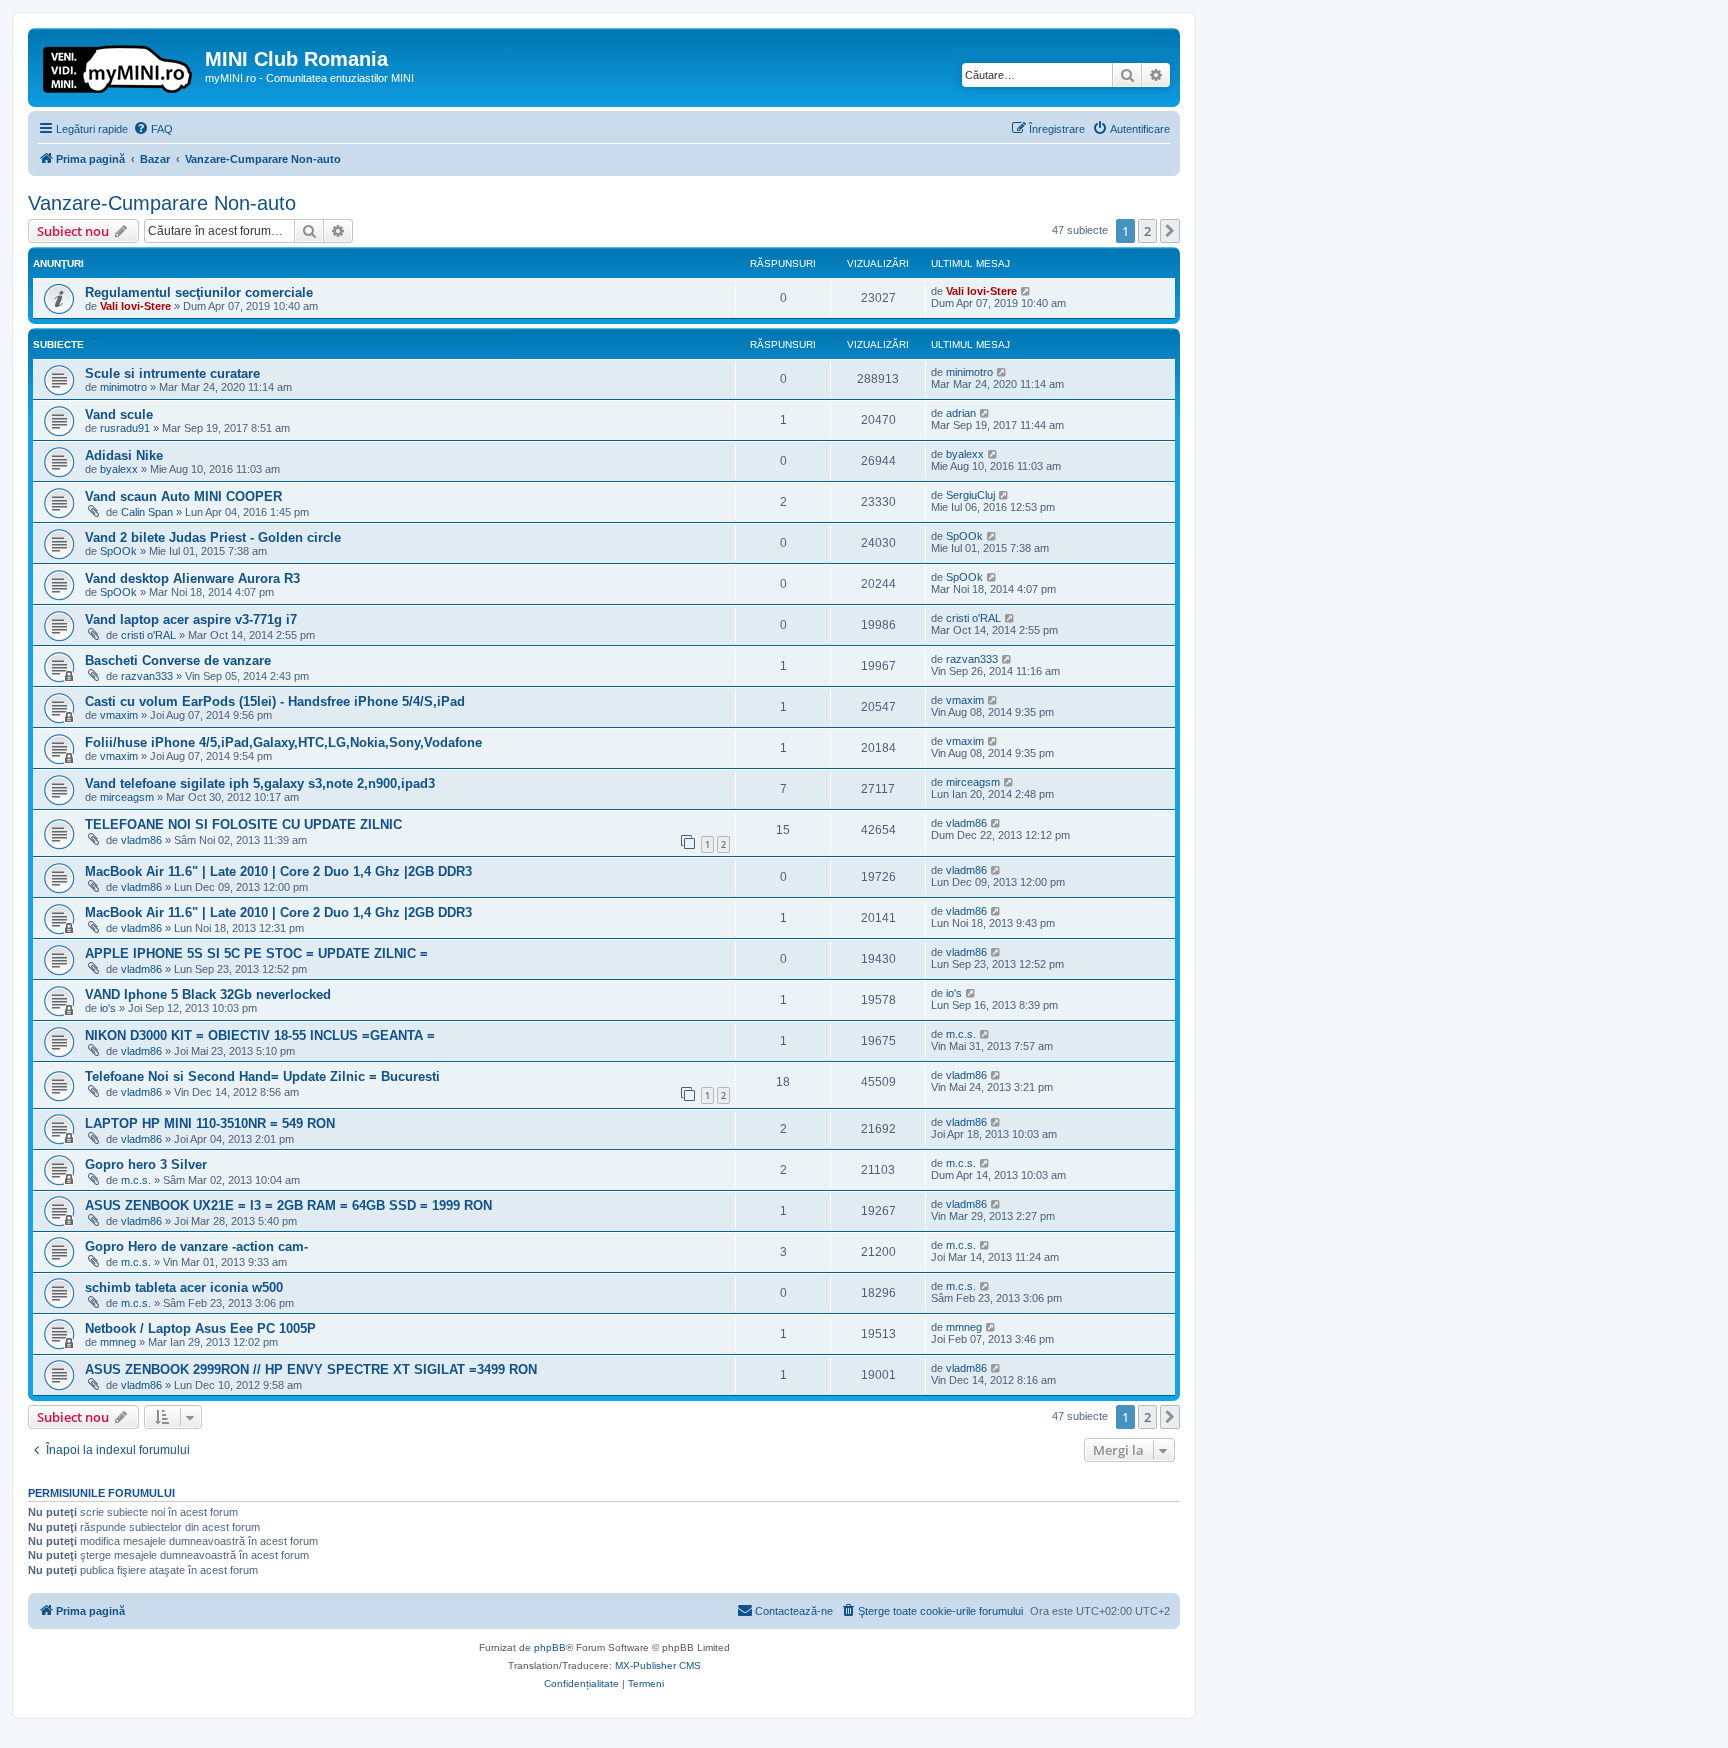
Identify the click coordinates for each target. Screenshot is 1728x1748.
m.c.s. (961, 1034)
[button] (1170, 231)
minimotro (123, 387)
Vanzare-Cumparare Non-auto (162, 203)
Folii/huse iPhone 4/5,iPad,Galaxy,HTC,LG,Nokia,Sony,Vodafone (283, 742)
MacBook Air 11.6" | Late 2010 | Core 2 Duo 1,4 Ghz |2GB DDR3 (278, 871)
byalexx (119, 469)
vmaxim (119, 715)
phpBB (550, 1647)
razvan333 (147, 676)
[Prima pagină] (119, 65)
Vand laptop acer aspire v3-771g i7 (191, 619)
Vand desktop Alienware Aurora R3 (192, 578)
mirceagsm (127, 797)
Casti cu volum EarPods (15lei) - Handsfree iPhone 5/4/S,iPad (275, 701)
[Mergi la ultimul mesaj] (1026, 291)
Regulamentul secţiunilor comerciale (199, 292)
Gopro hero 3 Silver (146, 1164)
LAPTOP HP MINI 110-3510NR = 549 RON (210, 1123)
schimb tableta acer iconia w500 (184, 1287)
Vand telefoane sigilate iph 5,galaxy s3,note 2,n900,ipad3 (260, 783)
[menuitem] (153, 129)
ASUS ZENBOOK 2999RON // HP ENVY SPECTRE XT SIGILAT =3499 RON (311, 1369)
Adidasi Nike (124, 455)
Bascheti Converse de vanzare (178, 660)
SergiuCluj (970, 495)
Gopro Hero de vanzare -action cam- (196, 1246)
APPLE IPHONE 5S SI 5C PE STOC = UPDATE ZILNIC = (256, 953)
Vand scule (119, 414)
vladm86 (141, 840)
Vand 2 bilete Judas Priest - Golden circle (213, 537)
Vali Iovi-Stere (135, 306)
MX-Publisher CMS (658, 1665)
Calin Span (147, 512)
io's (108, 1008)
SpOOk (118, 551)
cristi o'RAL (148, 635)
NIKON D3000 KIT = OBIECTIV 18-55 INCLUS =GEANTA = (260, 1035)
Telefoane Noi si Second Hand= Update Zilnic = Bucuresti (262, 1076)
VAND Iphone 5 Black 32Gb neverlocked (208, 994)
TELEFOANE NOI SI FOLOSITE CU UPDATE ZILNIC (243, 824)
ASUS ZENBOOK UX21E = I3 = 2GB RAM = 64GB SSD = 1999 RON (288, 1205)
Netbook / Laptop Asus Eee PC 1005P (200, 1328)
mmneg (118, 1342)
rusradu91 (125, 428)
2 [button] (1147, 231)
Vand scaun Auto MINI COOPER (183, 496)
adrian (961, 413)
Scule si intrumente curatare (172, 373)
